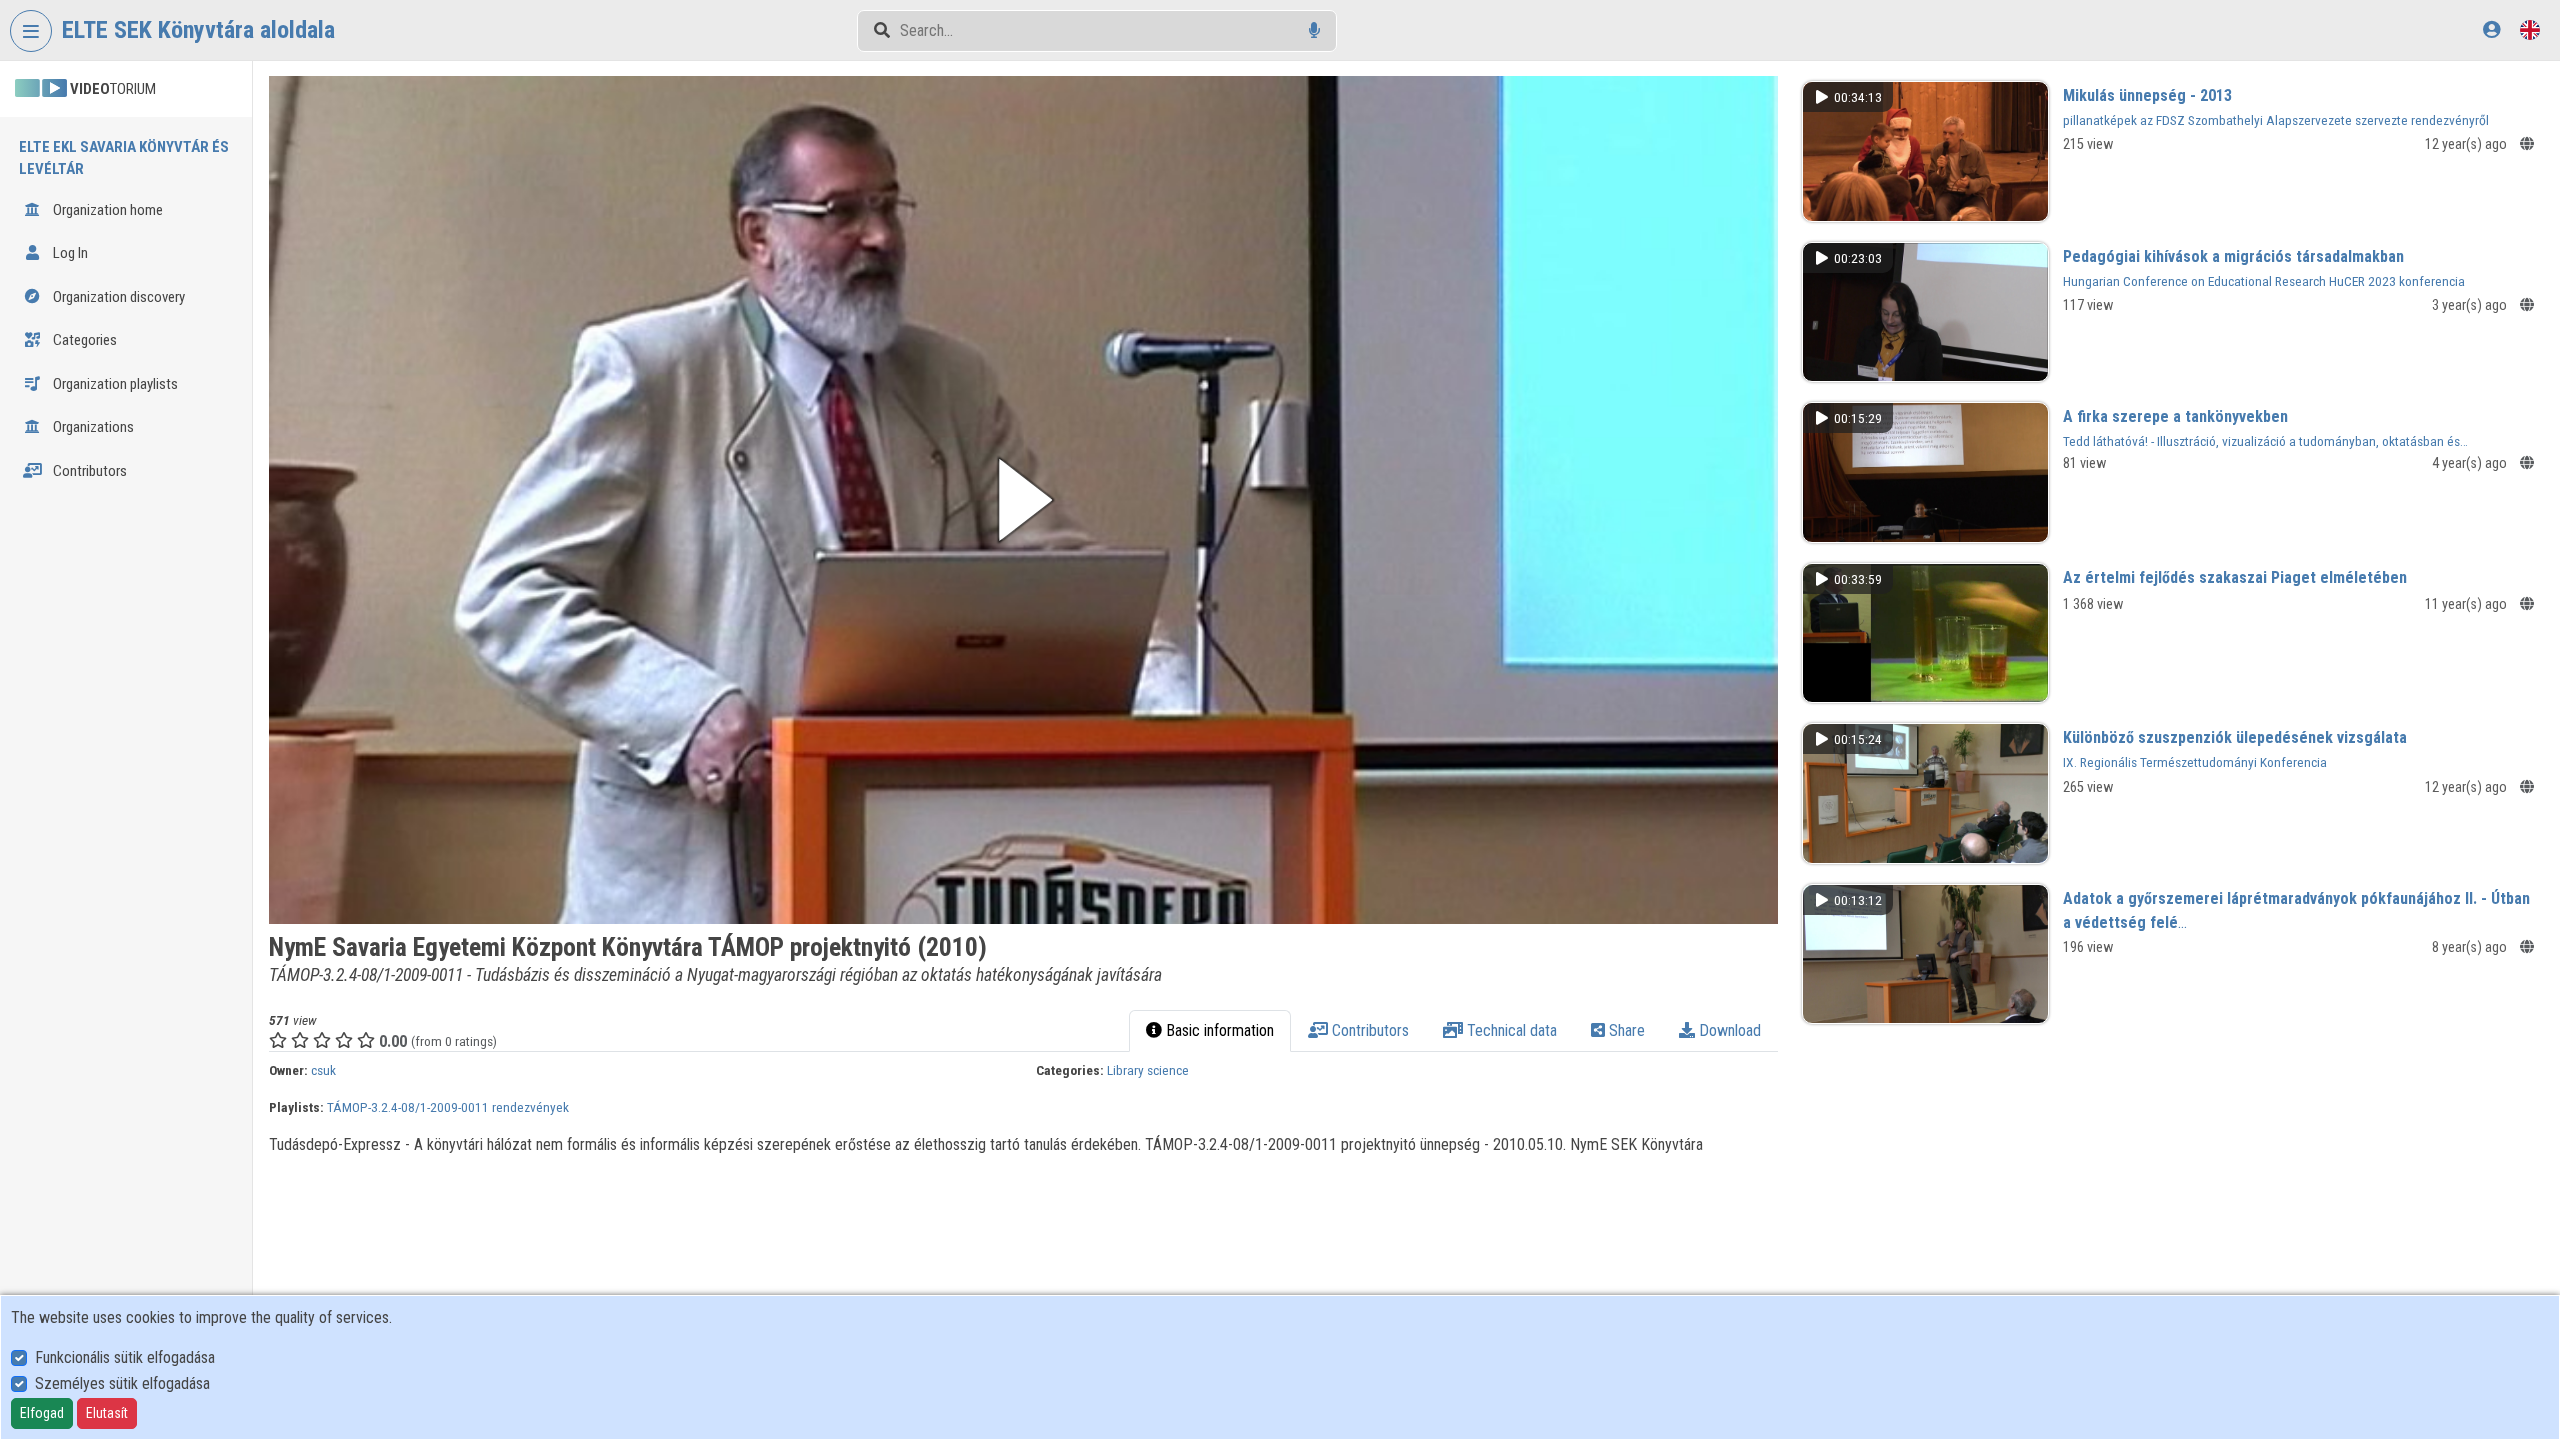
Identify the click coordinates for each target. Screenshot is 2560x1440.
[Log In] (2491, 29)
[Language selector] (2530, 29)
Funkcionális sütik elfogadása (125, 1357)
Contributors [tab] (1368, 1030)
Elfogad (42, 1413)
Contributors (88, 471)
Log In (69, 253)
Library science (1148, 1070)
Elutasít (107, 1413)
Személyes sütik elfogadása (122, 1383)
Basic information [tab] (1218, 1030)
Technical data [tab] (1510, 1030)
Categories (83, 340)
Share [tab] (1625, 1030)
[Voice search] (1314, 30)
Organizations (92, 427)
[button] (1023, 500)
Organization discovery (117, 297)
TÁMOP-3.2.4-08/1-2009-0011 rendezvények (448, 1107)
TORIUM (113, 89)
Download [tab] (1728, 1030)
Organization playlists (114, 384)
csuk (323, 1070)
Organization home (106, 210)
